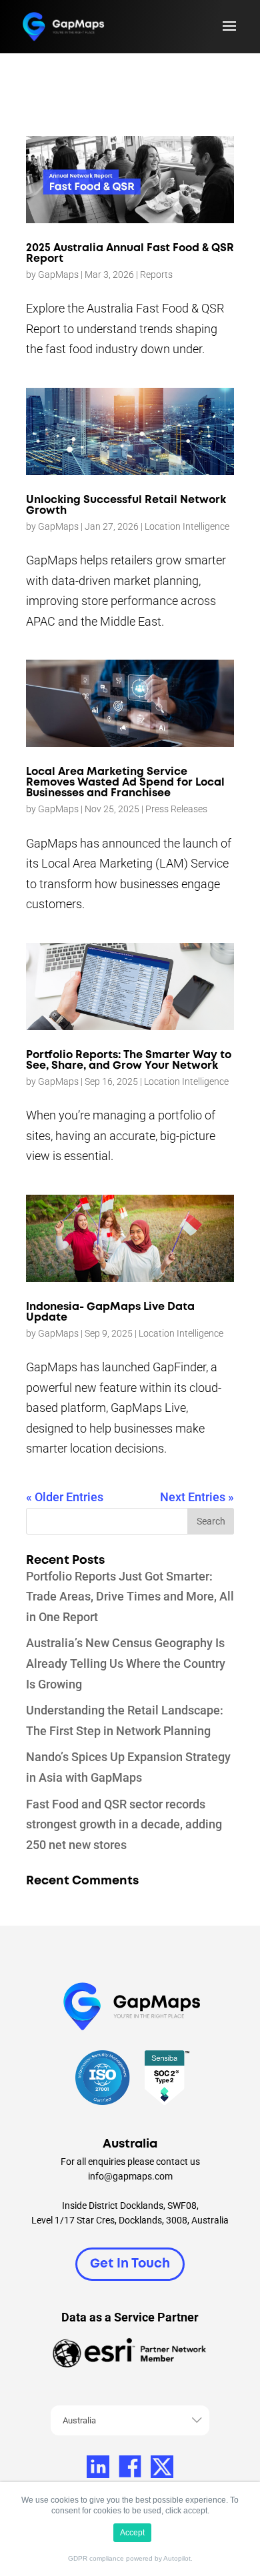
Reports (156, 275)
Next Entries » (197, 1497)
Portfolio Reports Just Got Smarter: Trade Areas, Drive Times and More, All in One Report (130, 1597)
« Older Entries (65, 1497)
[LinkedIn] (98, 2467)
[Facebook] (130, 2467)
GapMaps (58, 275)
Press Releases (176, 809)
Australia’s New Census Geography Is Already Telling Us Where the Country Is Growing (126, 1663)
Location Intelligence (187, 526)
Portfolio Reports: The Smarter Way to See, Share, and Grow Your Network (129, 1060)
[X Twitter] (162, 2467)
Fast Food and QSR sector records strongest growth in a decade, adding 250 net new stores (124, 1824)
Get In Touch (130, 2264)
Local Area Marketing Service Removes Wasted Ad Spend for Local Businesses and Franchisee (125, 783)
